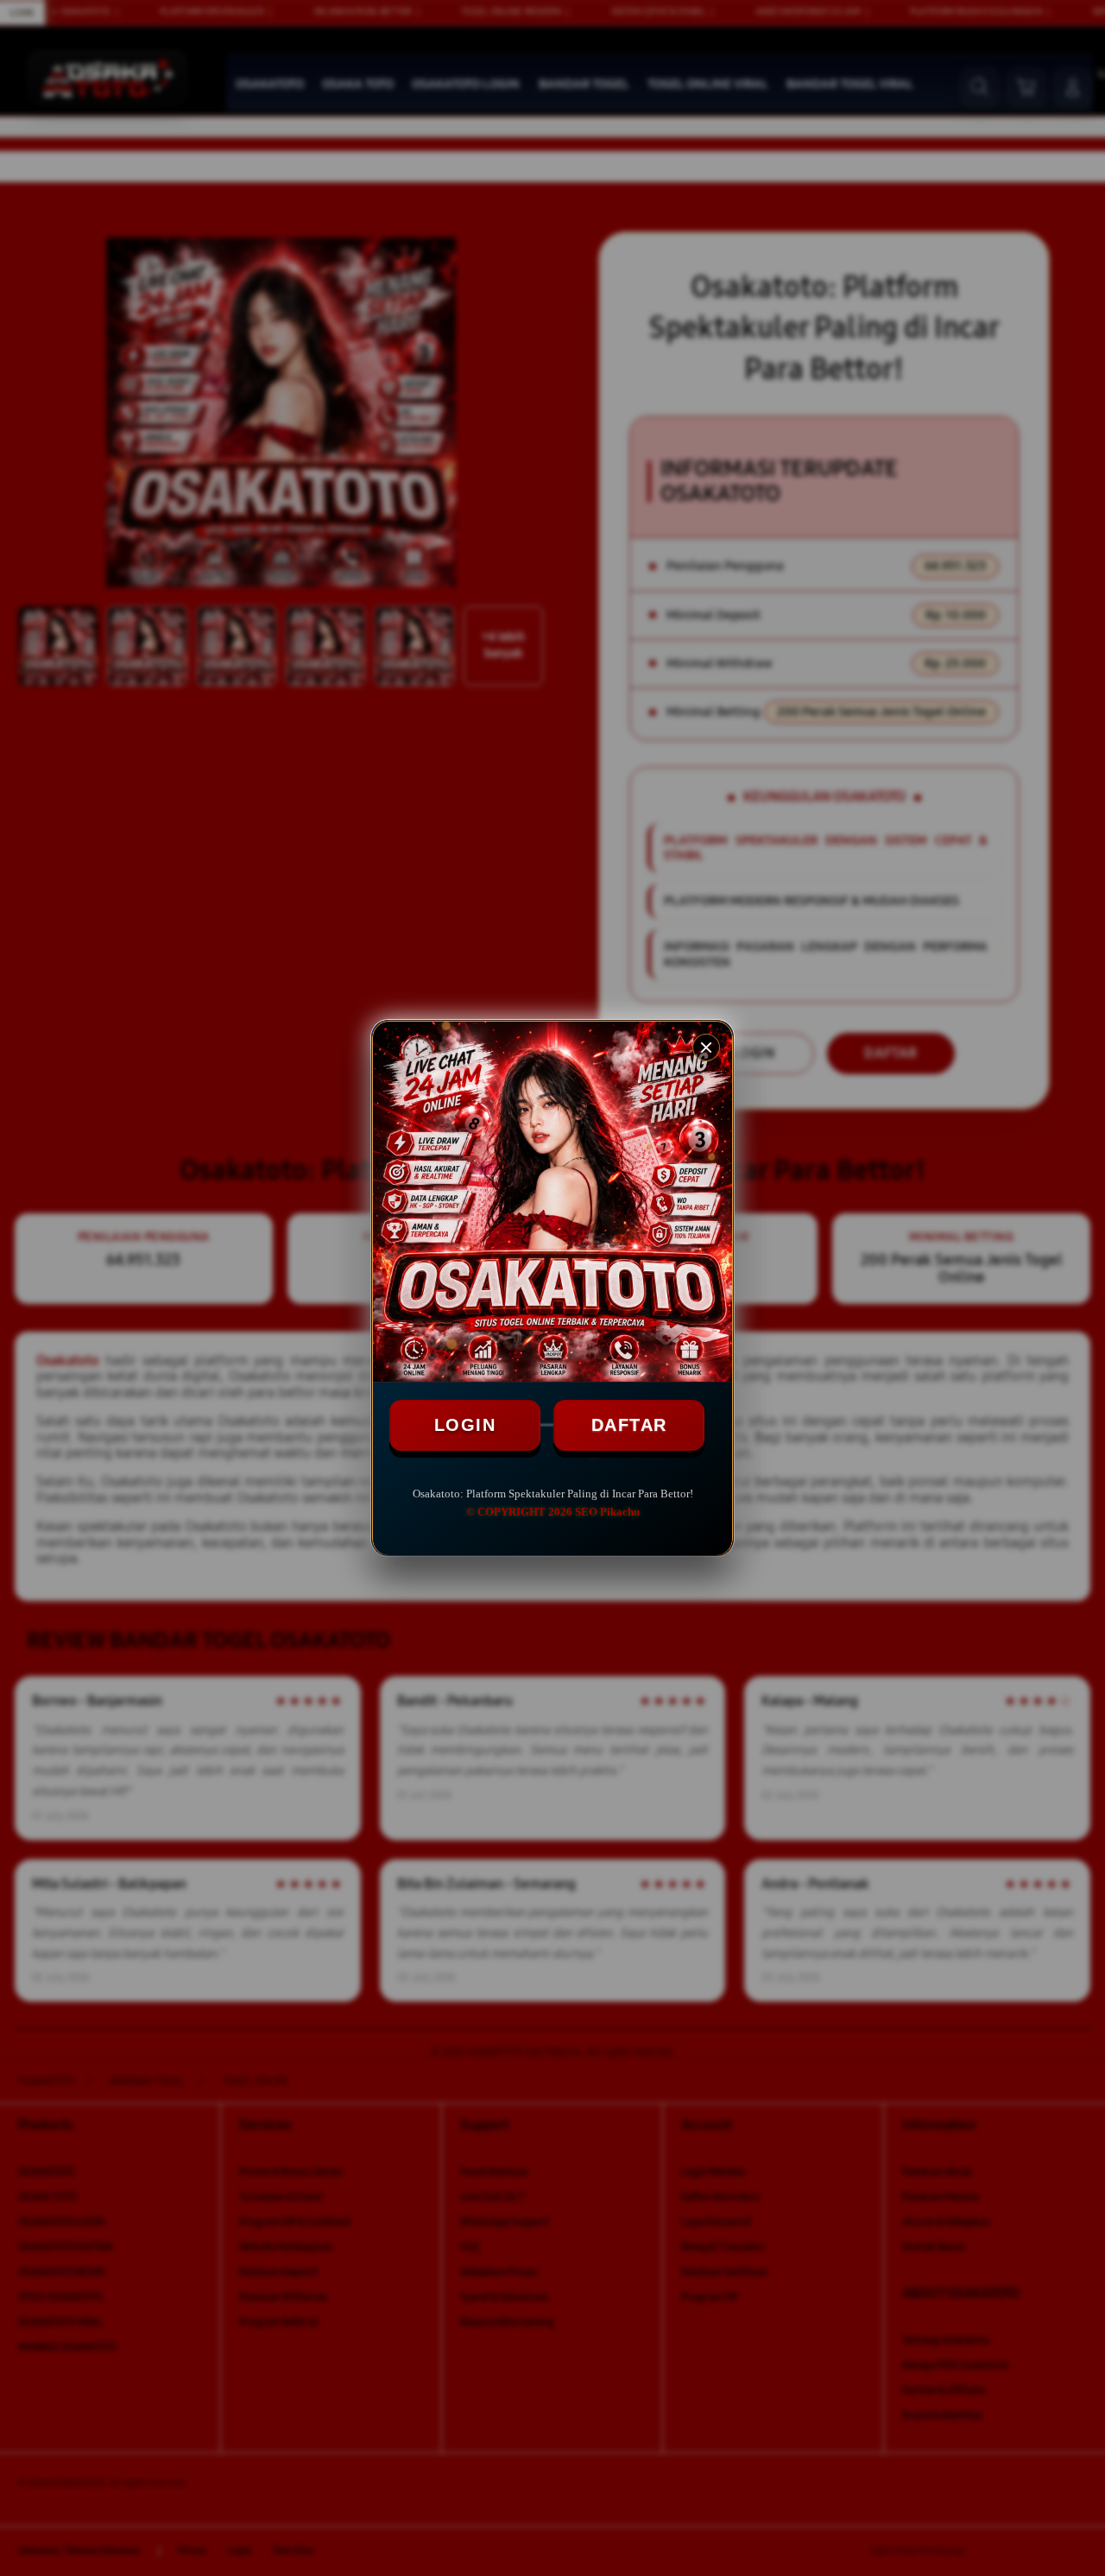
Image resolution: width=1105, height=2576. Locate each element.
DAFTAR (629, 1425)
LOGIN (465, 1425)
